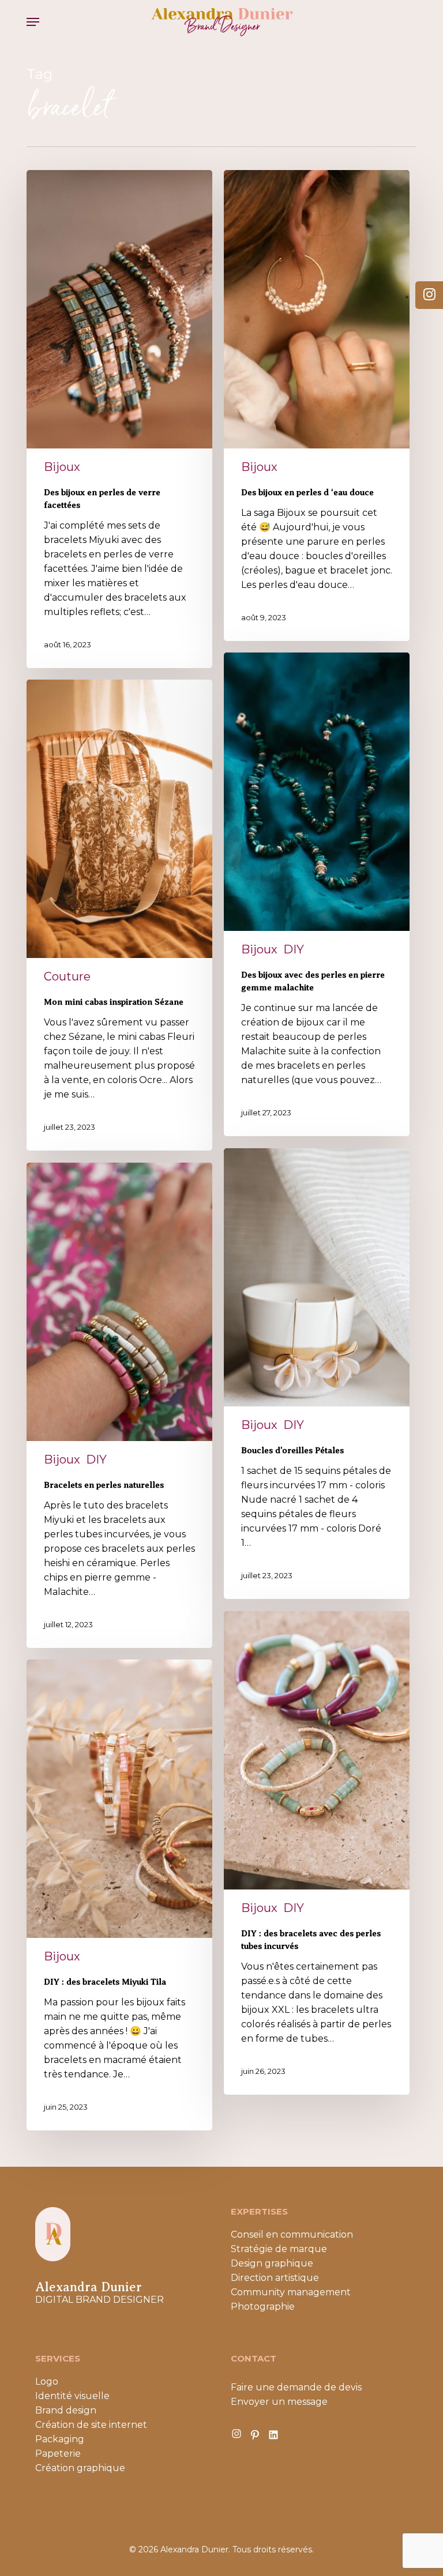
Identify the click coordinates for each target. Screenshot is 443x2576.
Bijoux (62, 467)
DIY (294, 949)
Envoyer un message (279, 2402)
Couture (67, 976)
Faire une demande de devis (296, 2387)
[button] (33, 22)
